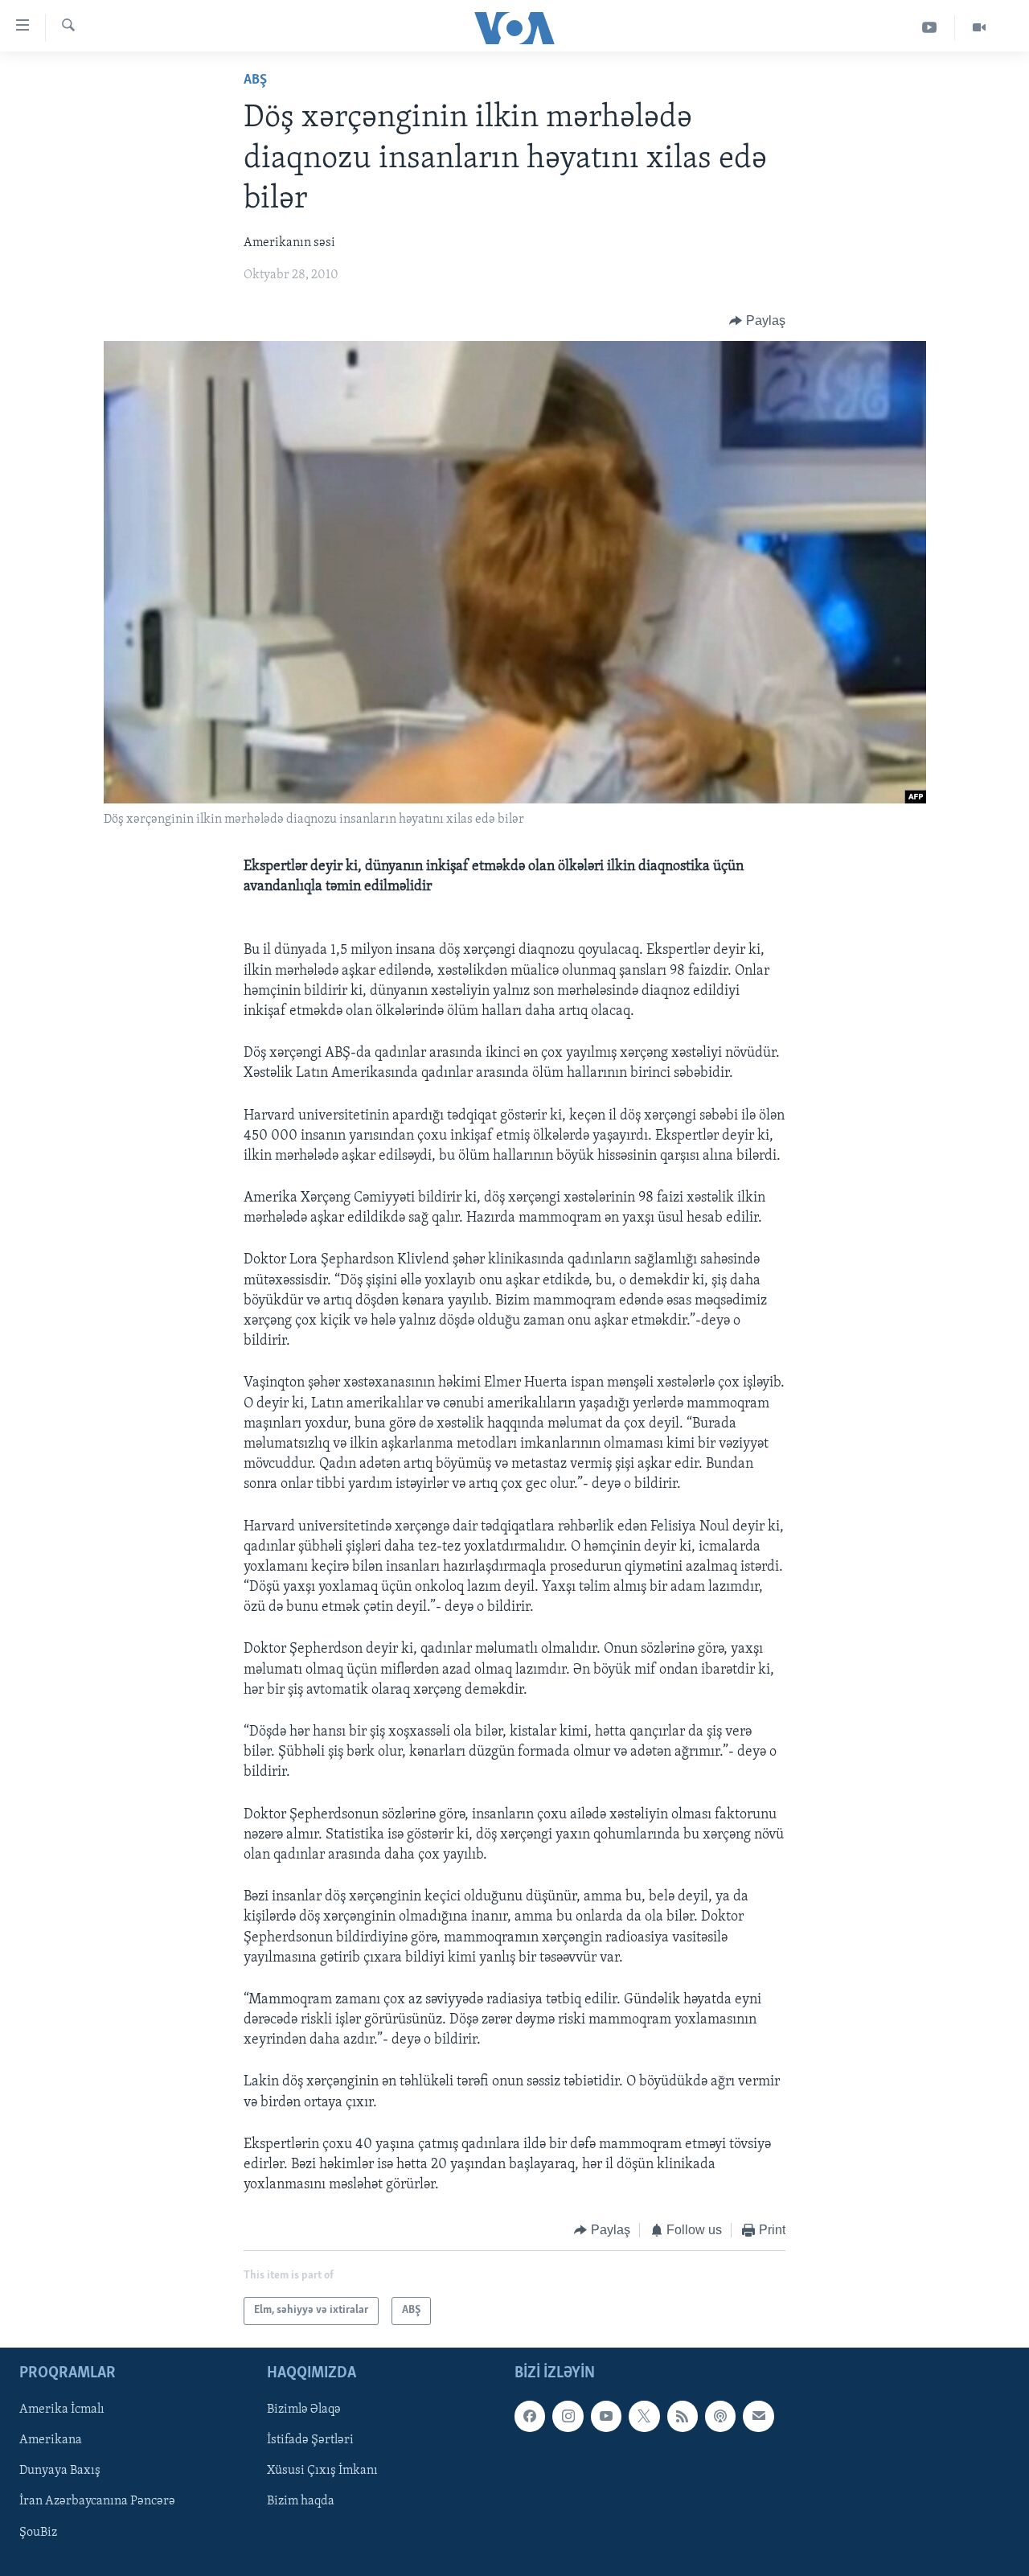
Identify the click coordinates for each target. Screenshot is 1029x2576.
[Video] (979, 28)
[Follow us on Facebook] (530, 2416)
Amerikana (51, 2440)
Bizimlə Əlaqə (304, 2410)
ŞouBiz (38, 2532)
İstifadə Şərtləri (310, 2440)
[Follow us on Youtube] (606, 2416)
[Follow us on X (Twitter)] (644, 2416)
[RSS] (683, 2416)
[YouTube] (930, 28)
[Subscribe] (758, 2416)
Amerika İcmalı (62, 2410)
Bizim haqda (301, 2501)
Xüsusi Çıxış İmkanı (322, 2471)
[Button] (757, 321)
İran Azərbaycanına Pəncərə (97, 2501)
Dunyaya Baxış (60, 2471)
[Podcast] (720, 2416)
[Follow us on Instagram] (568, 2416)
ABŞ (255, 80)
